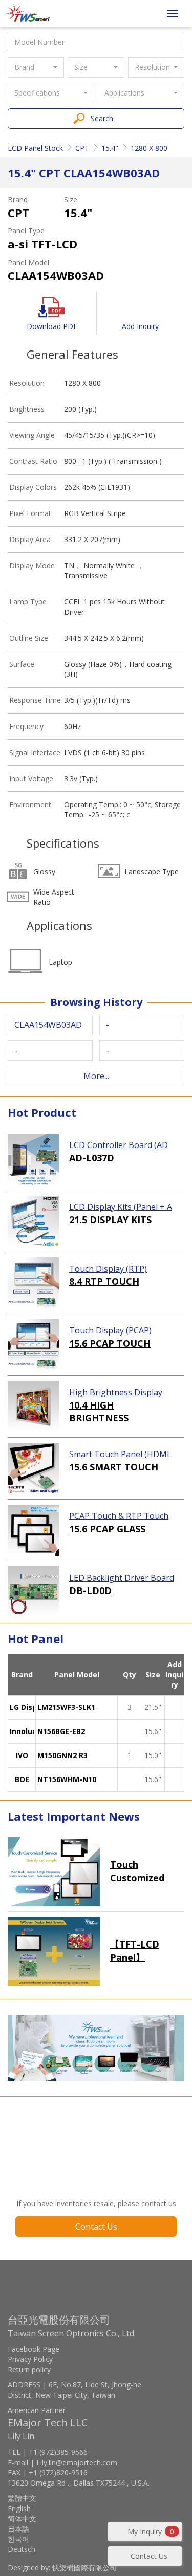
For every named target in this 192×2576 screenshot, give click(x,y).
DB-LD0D (90, 1590)
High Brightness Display (116, 1392)
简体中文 (22, 2519)
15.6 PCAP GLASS (107, 1529)
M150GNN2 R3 (62, 1755)
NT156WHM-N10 (67, 1779)
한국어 (18, 2539)
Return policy (29, 2369)
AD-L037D (92, 1158)
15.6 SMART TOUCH (114, 1467)
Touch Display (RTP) (108, 1269)
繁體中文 (22, 2498)
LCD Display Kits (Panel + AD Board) (121, 1207)
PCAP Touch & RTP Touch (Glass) (119, 1516)
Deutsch (22, 2549)
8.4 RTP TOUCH (104, 1281)
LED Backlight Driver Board (122, 1578)
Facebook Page (34, 2349)
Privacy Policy (30, 2359)
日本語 (18, 2529)
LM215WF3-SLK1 (66, 1707)
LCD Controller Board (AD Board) (119, 1145)
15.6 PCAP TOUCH (110, 1343)
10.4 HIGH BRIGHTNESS (99, 1412)
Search (102, 118)
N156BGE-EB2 (61, 1731)
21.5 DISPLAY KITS (110, 1220)
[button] (36, 67)
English (19, 2508)
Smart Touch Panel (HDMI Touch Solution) (119, 1455)
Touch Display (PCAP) (110, 1330)
